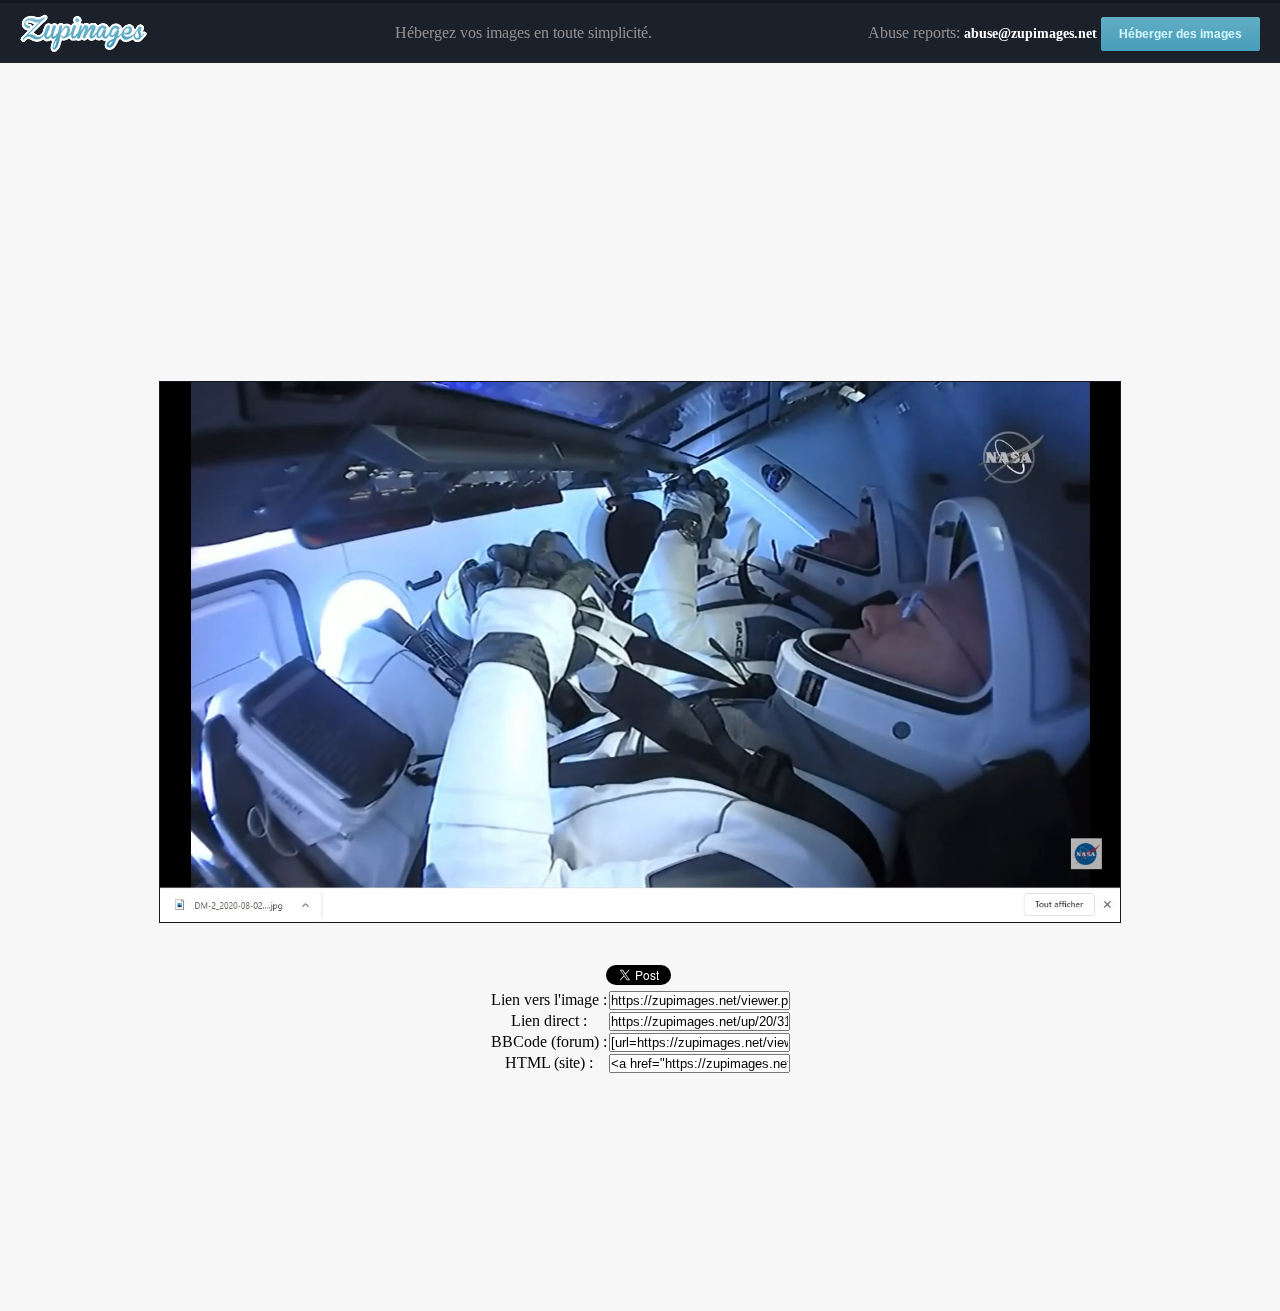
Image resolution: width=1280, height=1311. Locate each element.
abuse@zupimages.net (1030, 33)
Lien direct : (549, 1020)
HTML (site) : (549, 1062)
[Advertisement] (640, 223)
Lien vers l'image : (549, 999)
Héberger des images (1180, 34)
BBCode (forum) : (549, 1041)
